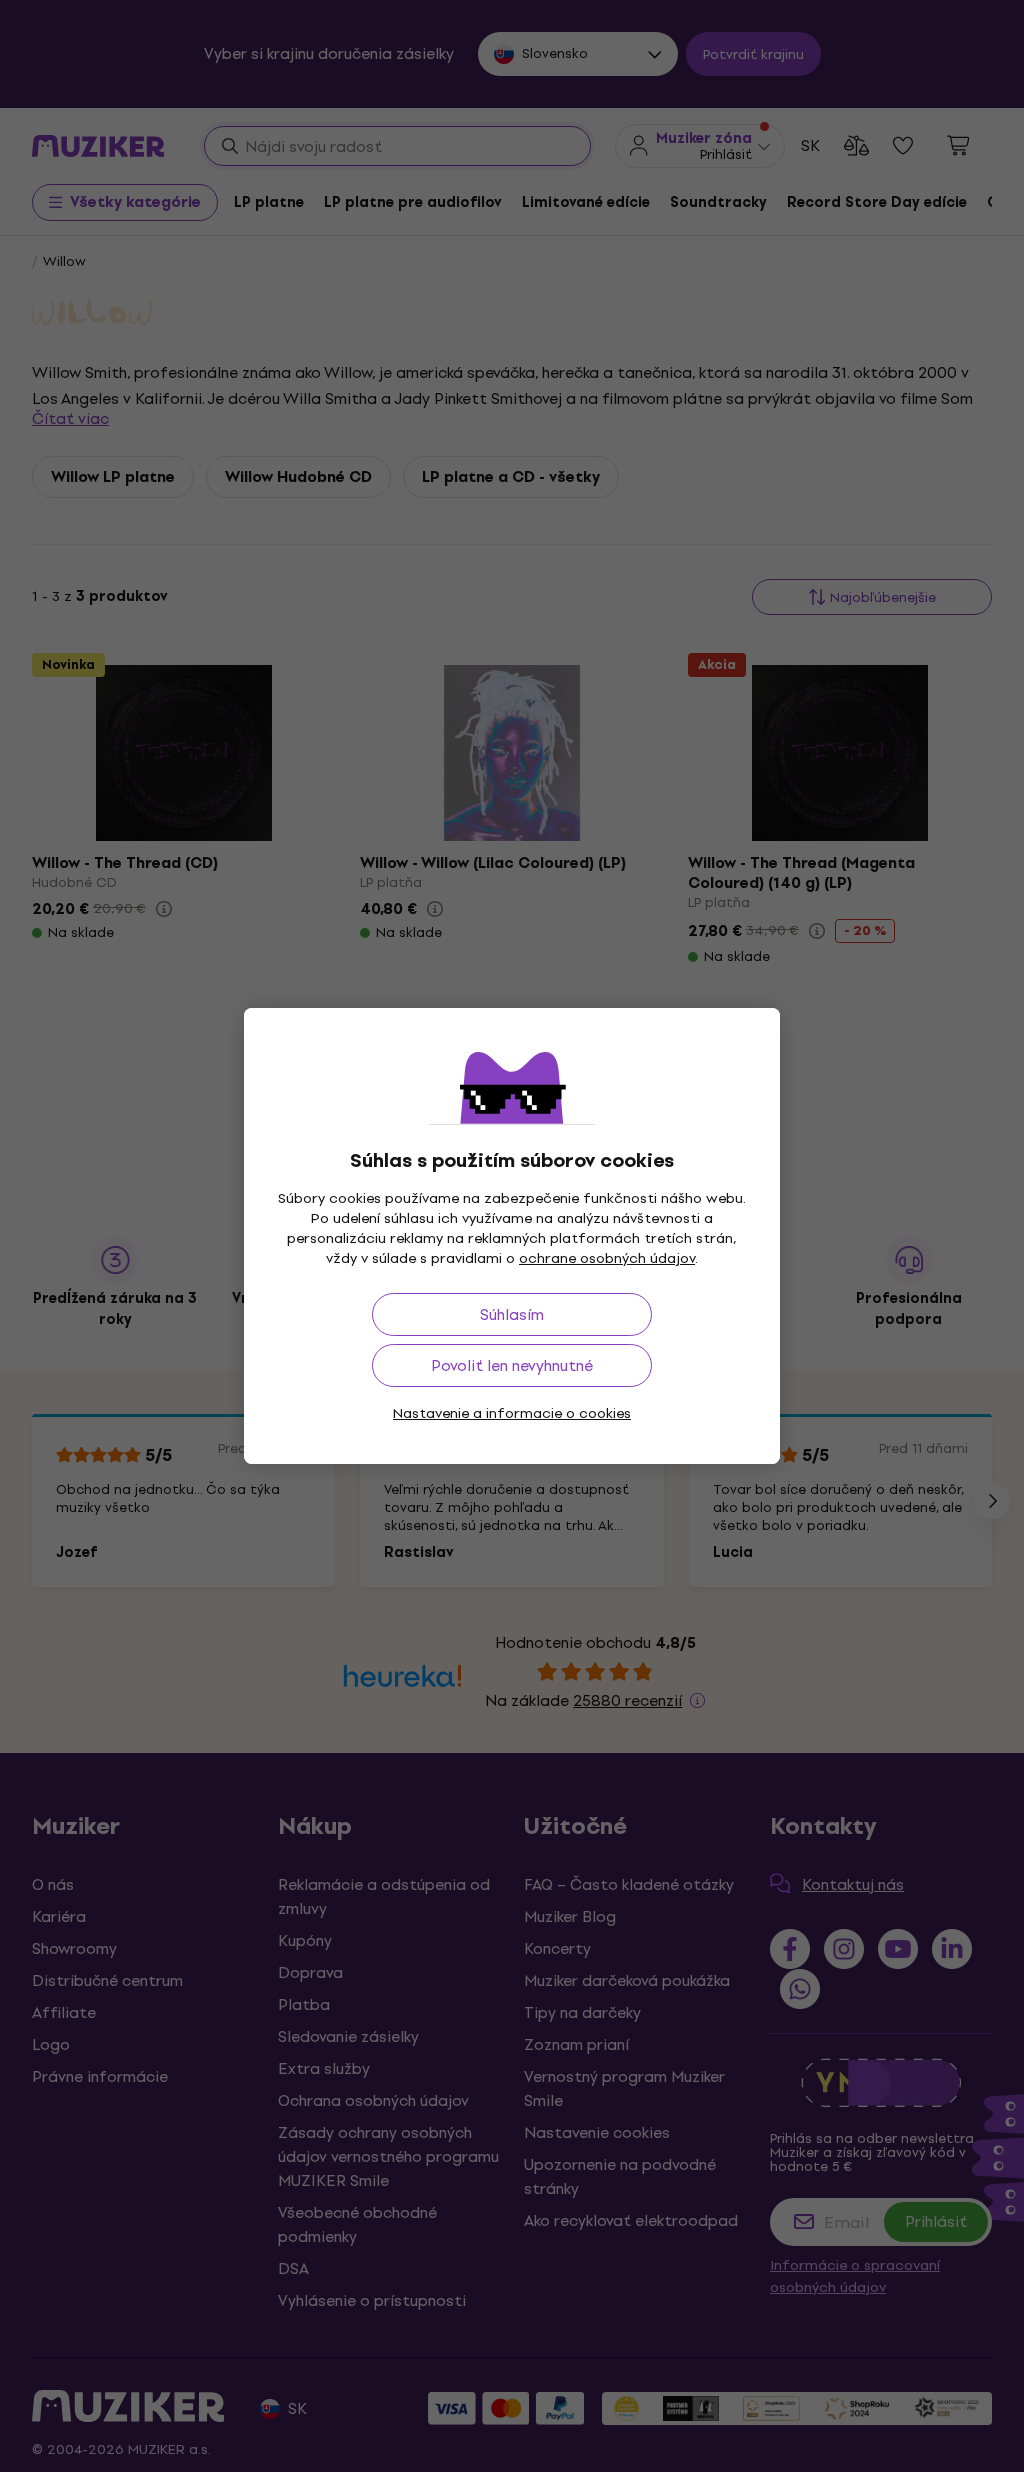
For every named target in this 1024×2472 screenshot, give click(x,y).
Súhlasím (512, 1314)
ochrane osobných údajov (607, 1258)
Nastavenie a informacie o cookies (512, 1413)
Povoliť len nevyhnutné (512, 1365)
